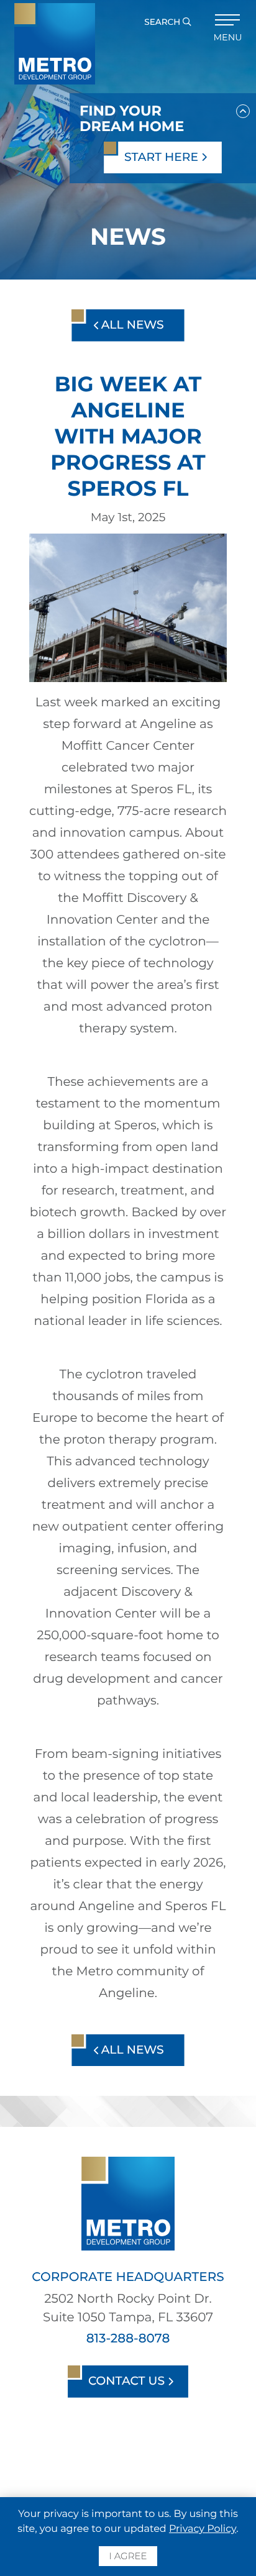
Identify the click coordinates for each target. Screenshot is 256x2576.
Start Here (163, 157)
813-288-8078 (128, 2339)
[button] (243, 109)
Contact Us (128, 2381)
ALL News (131, 325)
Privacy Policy (203, 2529)
